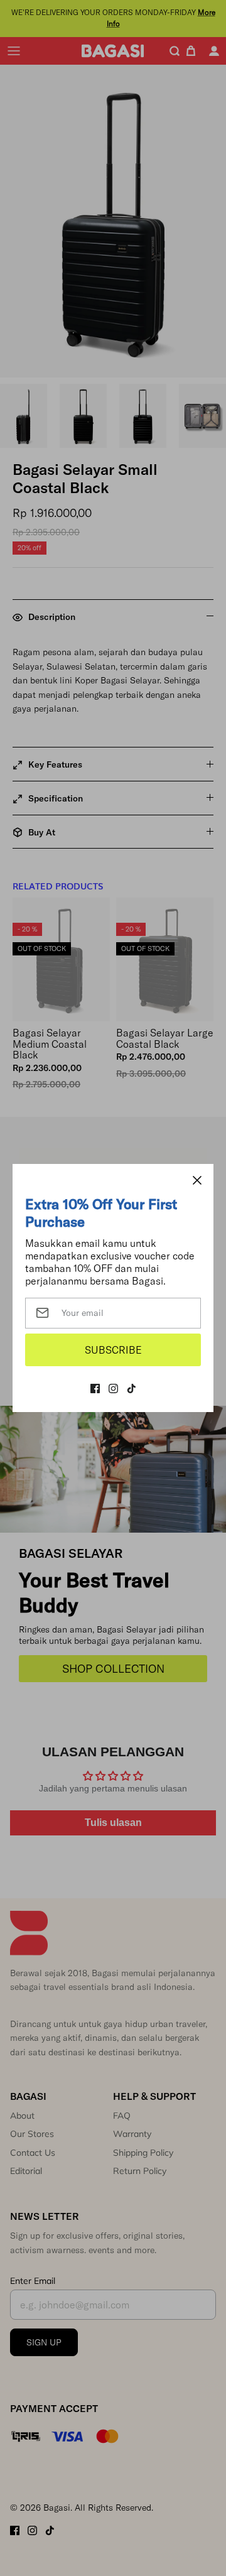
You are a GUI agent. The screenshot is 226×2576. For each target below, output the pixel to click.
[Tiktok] (132, 1389)
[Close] (197, 1180)
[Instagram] (113, 1389)
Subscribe (113, 1350)
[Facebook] (95, 1389)
